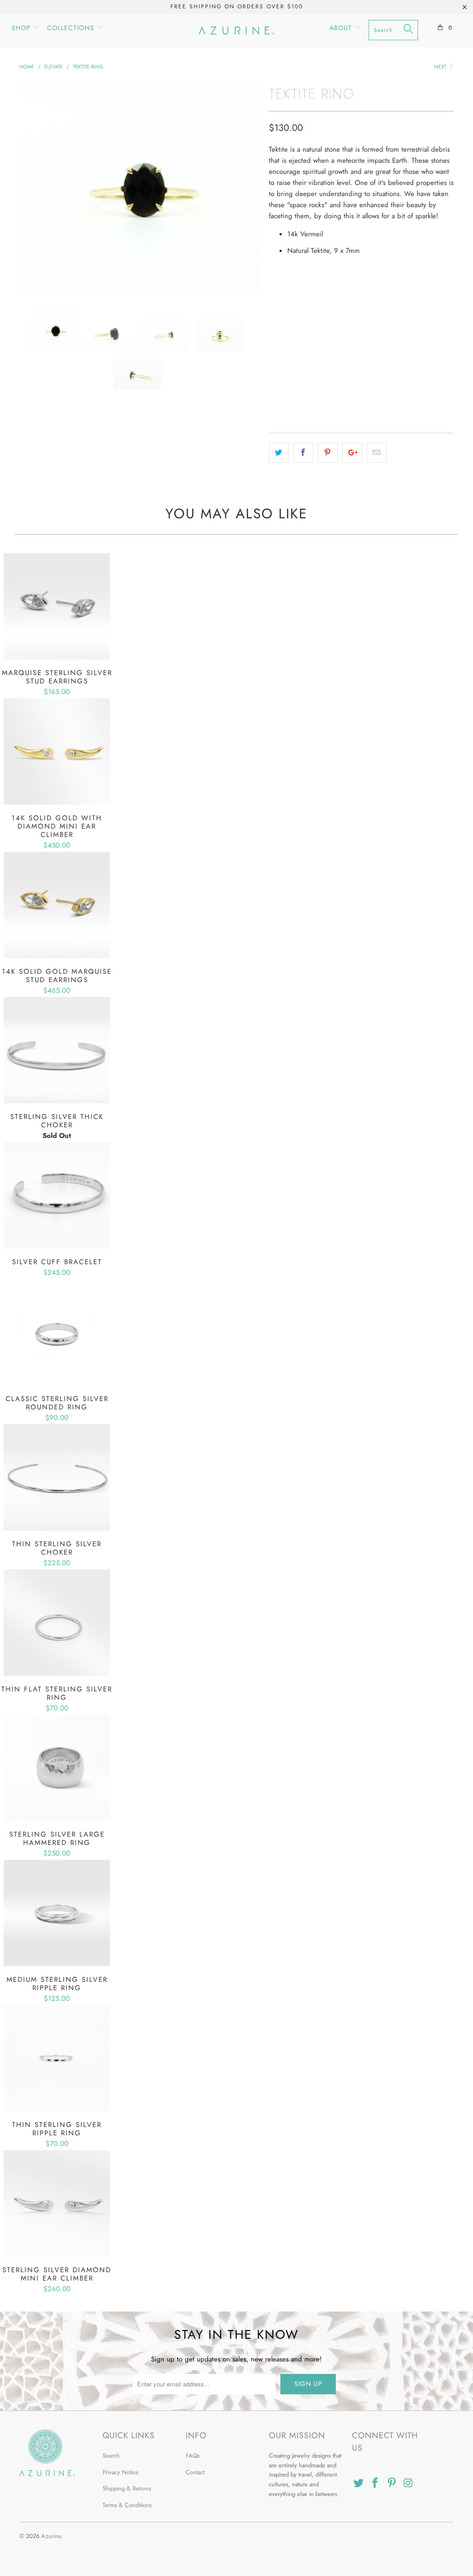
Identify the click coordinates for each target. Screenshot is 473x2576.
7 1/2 (359, 292)
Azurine (51, 2536)
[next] (247, 188)
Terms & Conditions (127, 2505)
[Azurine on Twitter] (359, 2483)
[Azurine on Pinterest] (392, 2483)
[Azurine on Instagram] (408, 2483)
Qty (275, 318)
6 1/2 (306, 292)
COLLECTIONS (72, 28)
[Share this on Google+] (352, 453)
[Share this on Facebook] (303, 453)
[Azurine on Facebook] (376, 2483)
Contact (195, 2472)
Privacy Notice (121, 2472)
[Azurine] (236, 31)
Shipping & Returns (127, 2488)
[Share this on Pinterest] (328, 453)
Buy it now (361, 390)
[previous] (32, 188)
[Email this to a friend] (377, 453)
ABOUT (342, 28)
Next (441, 67)
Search (111, 2456)
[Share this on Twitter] (279, 453)
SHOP (22, 28)
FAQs (193, 2456)
